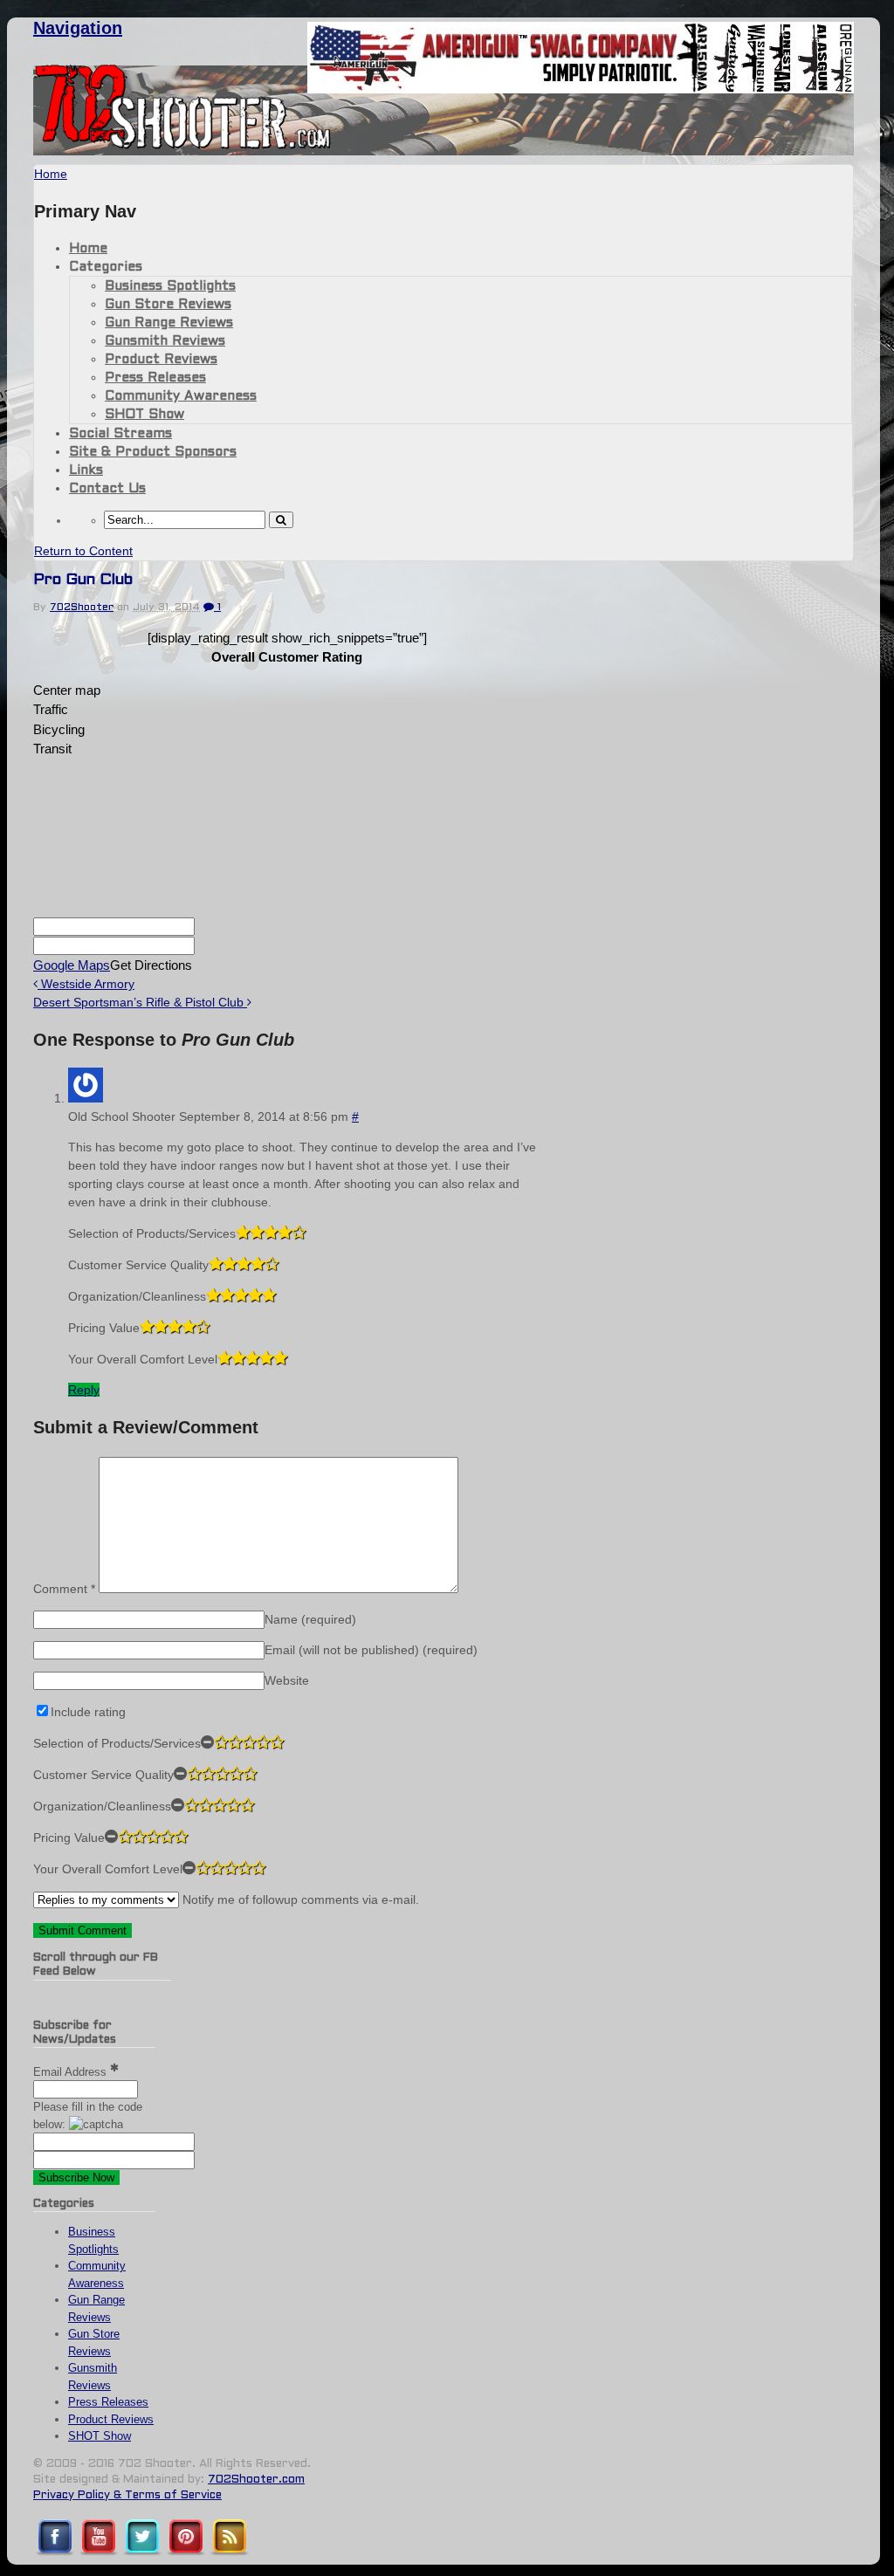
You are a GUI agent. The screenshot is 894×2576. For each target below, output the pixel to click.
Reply (84, 1390)
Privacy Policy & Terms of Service (127, 2496)
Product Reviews (161, 360)
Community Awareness (181, 396)
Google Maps (72, 965)
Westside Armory (86, 984)
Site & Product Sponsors (153, 452)
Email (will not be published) (371, 1650)
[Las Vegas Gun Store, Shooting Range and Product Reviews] (183, 146)
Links (86, 471)
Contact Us (107, 489)
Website (287, 1680)
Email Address (72, 2072)
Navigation (78, 28)
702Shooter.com (256, 2480)
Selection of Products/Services (152, 1233)
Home (88, 249)
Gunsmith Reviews (165, 341)
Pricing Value (104, 1328)
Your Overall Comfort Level (143, 1359)
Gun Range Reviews (169, 323)
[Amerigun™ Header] (581, 89)
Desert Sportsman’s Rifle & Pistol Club (140, 1002)
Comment (64, 1589)
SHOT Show (144, 415)
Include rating (88, 1712)
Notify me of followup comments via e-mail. (299, 1899)
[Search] (281, 520)
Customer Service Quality (138, 1265)
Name (310, 1619)
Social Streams (120, 434)
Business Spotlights (170, 286)
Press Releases (155, 378)
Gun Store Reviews (168, 305)
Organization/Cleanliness (137, 1296)
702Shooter (82, 608)
